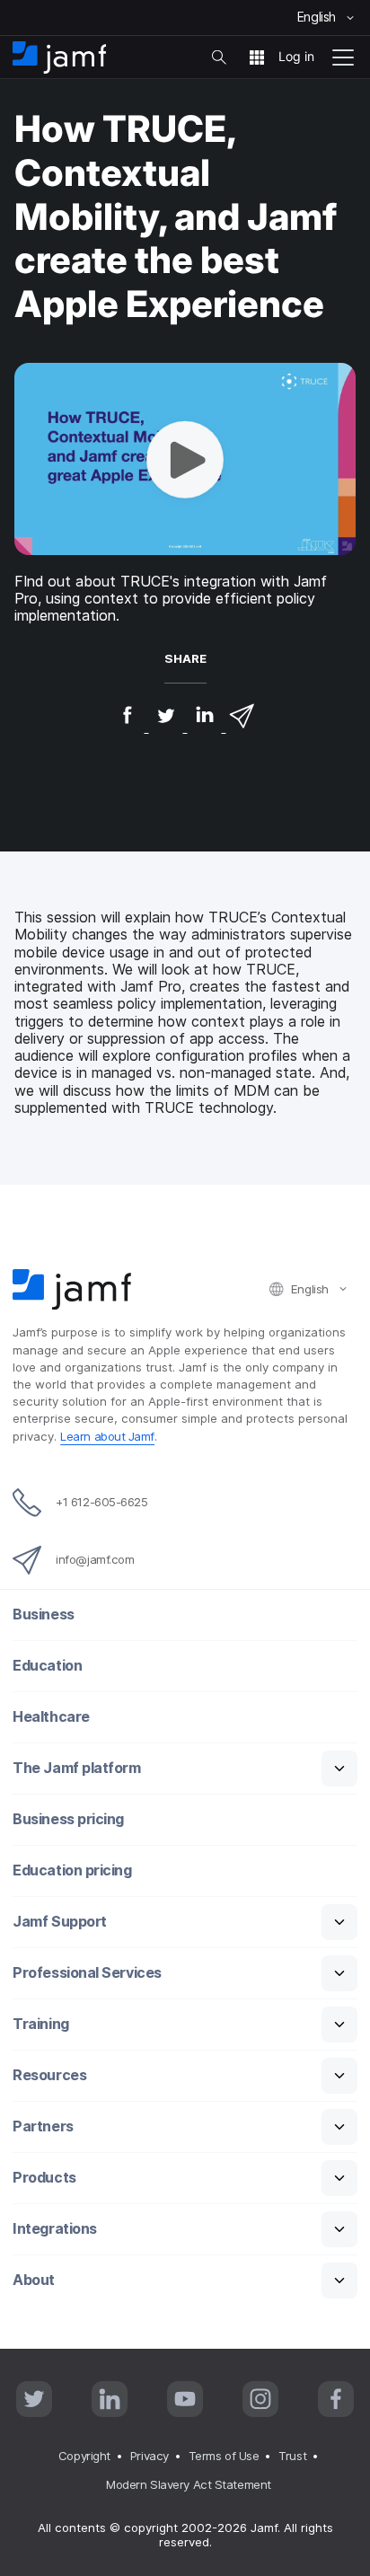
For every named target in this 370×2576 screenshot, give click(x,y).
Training (40, 2024)
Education (47, 1666)
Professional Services (87, 1973)
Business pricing (68, 1819)
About (34, 2280)
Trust (292, 2456)
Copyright (84, 2456)
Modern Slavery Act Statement (188, 2484)
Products (44, 2178)
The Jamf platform (76, 1768)
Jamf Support (60, 1922)
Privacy (150, 2456)
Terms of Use (224, 2456)
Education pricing (72, 1870)
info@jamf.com (95, 1559)
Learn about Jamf (107, 1436)
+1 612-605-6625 (101, 1502)
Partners (43, 2126)
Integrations (55, 2229)
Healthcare (51, 1717)
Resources (49, 2075)
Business (43, 1614)
